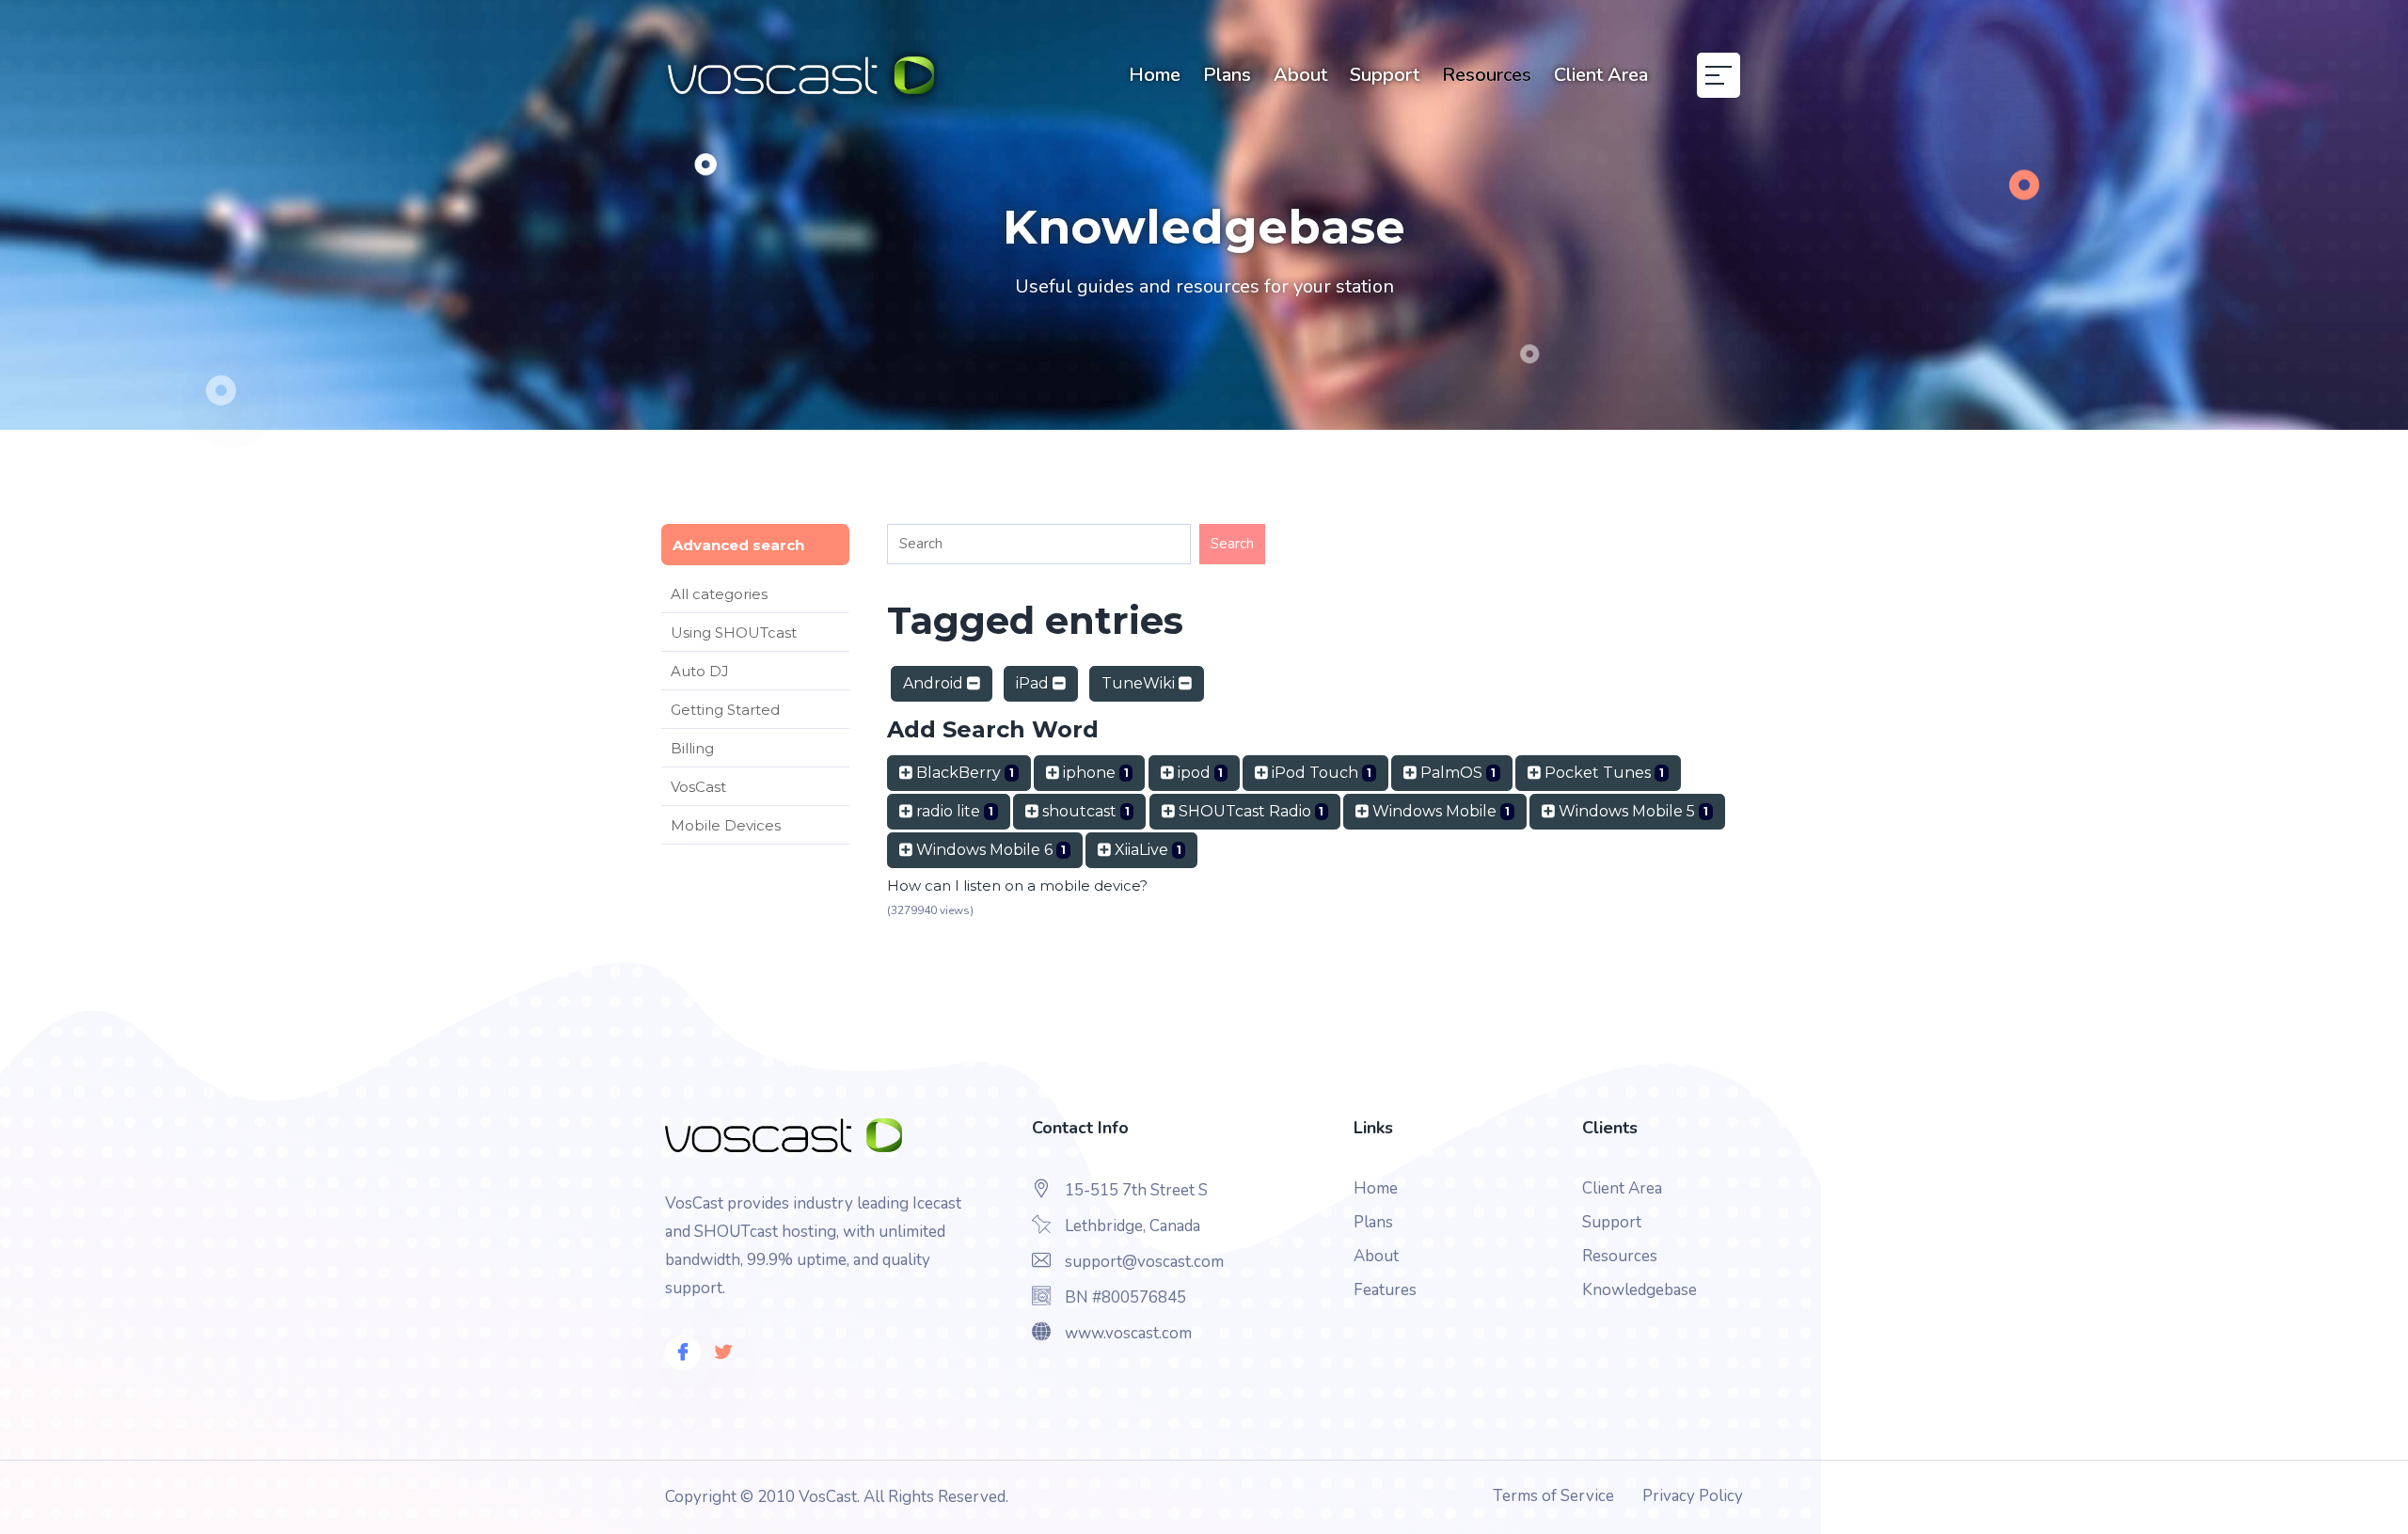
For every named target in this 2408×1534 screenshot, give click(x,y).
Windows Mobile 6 (989, 850)
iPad (1034, 683)
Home (1155, 75)
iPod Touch (1320, 773)
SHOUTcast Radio (1250, 811)
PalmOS (1456, 773)
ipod (1199, 773)
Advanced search (738, 545)
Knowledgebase (1640, 1290)
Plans (1227, 75)
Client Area (1601, 75)
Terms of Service (1553, 1496)
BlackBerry (963, 773)
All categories (719, 594)
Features (1385, 1290)
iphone (1094, 773)
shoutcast (1084, 811)
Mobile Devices (726, 825)
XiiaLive (1146, 850)
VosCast (698, 787)
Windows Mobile (1439, 811)
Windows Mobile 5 (1632, 811)
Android (935, 683)
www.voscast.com (1128, 1333)
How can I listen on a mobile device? (1017, 886)
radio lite (953, 811)
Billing (692, 748)
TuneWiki (1140, 683)
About (1300, 75)
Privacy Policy (1693, 1496)
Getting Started (725, 710)
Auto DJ (700, 671)
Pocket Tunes (1602, 773)
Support (1385, 75)
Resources (1487, 75)
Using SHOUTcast (734, 633)
